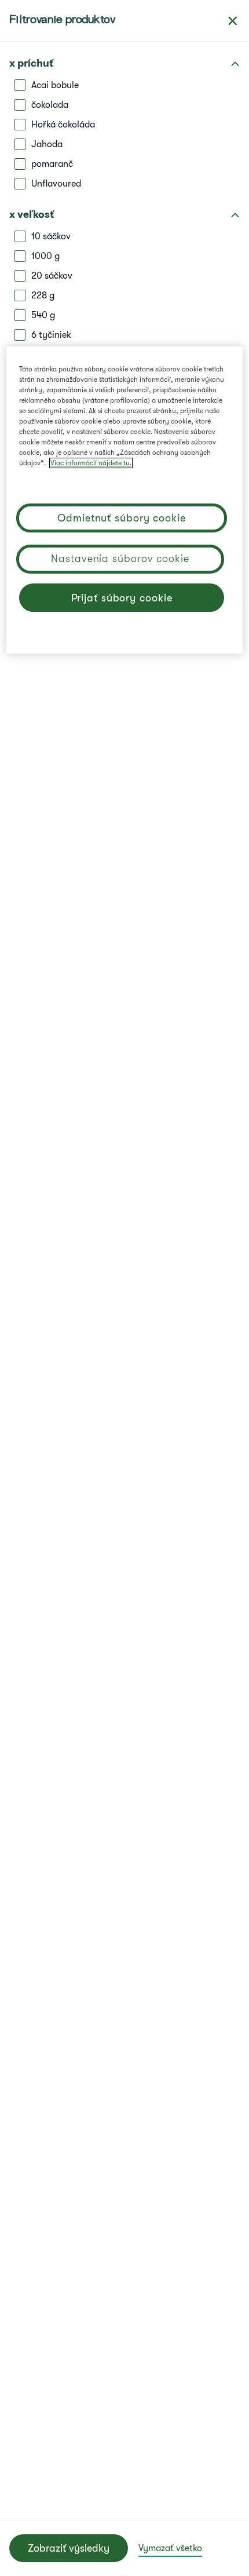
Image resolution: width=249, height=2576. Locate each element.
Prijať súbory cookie (122, 598)
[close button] (233, 21)
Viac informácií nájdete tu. (91, 463)
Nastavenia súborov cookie (120, 559)
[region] (125, 500)
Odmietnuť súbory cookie (122, 518)
